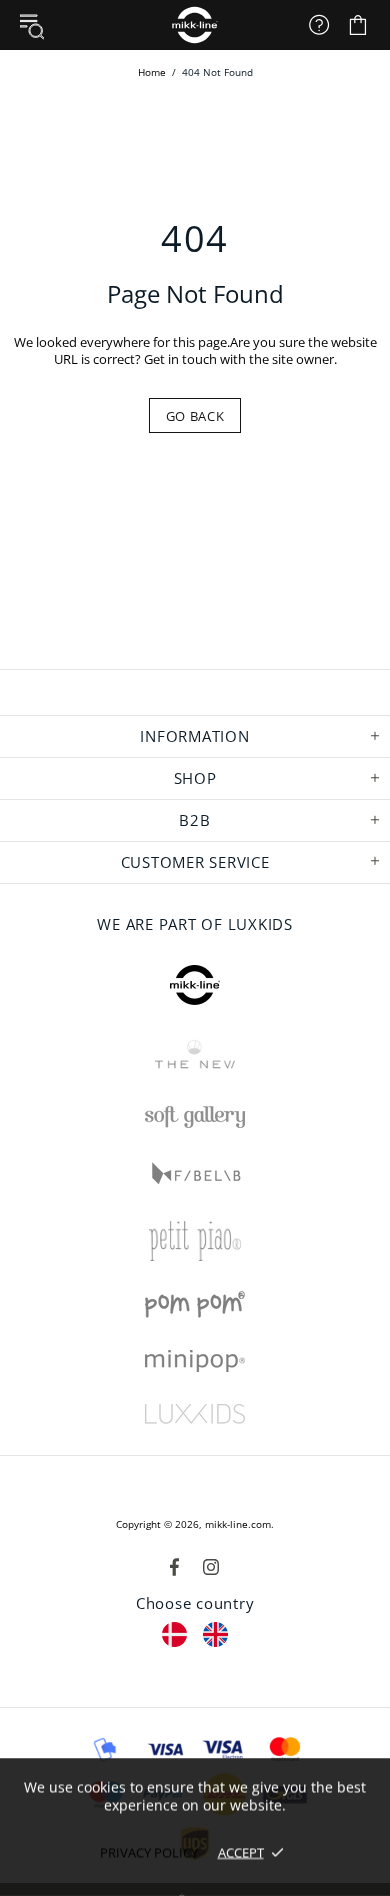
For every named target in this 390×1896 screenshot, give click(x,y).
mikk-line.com (238, 1524)
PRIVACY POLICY (149, 1852)
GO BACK (195, 416)
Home (152, 72)
